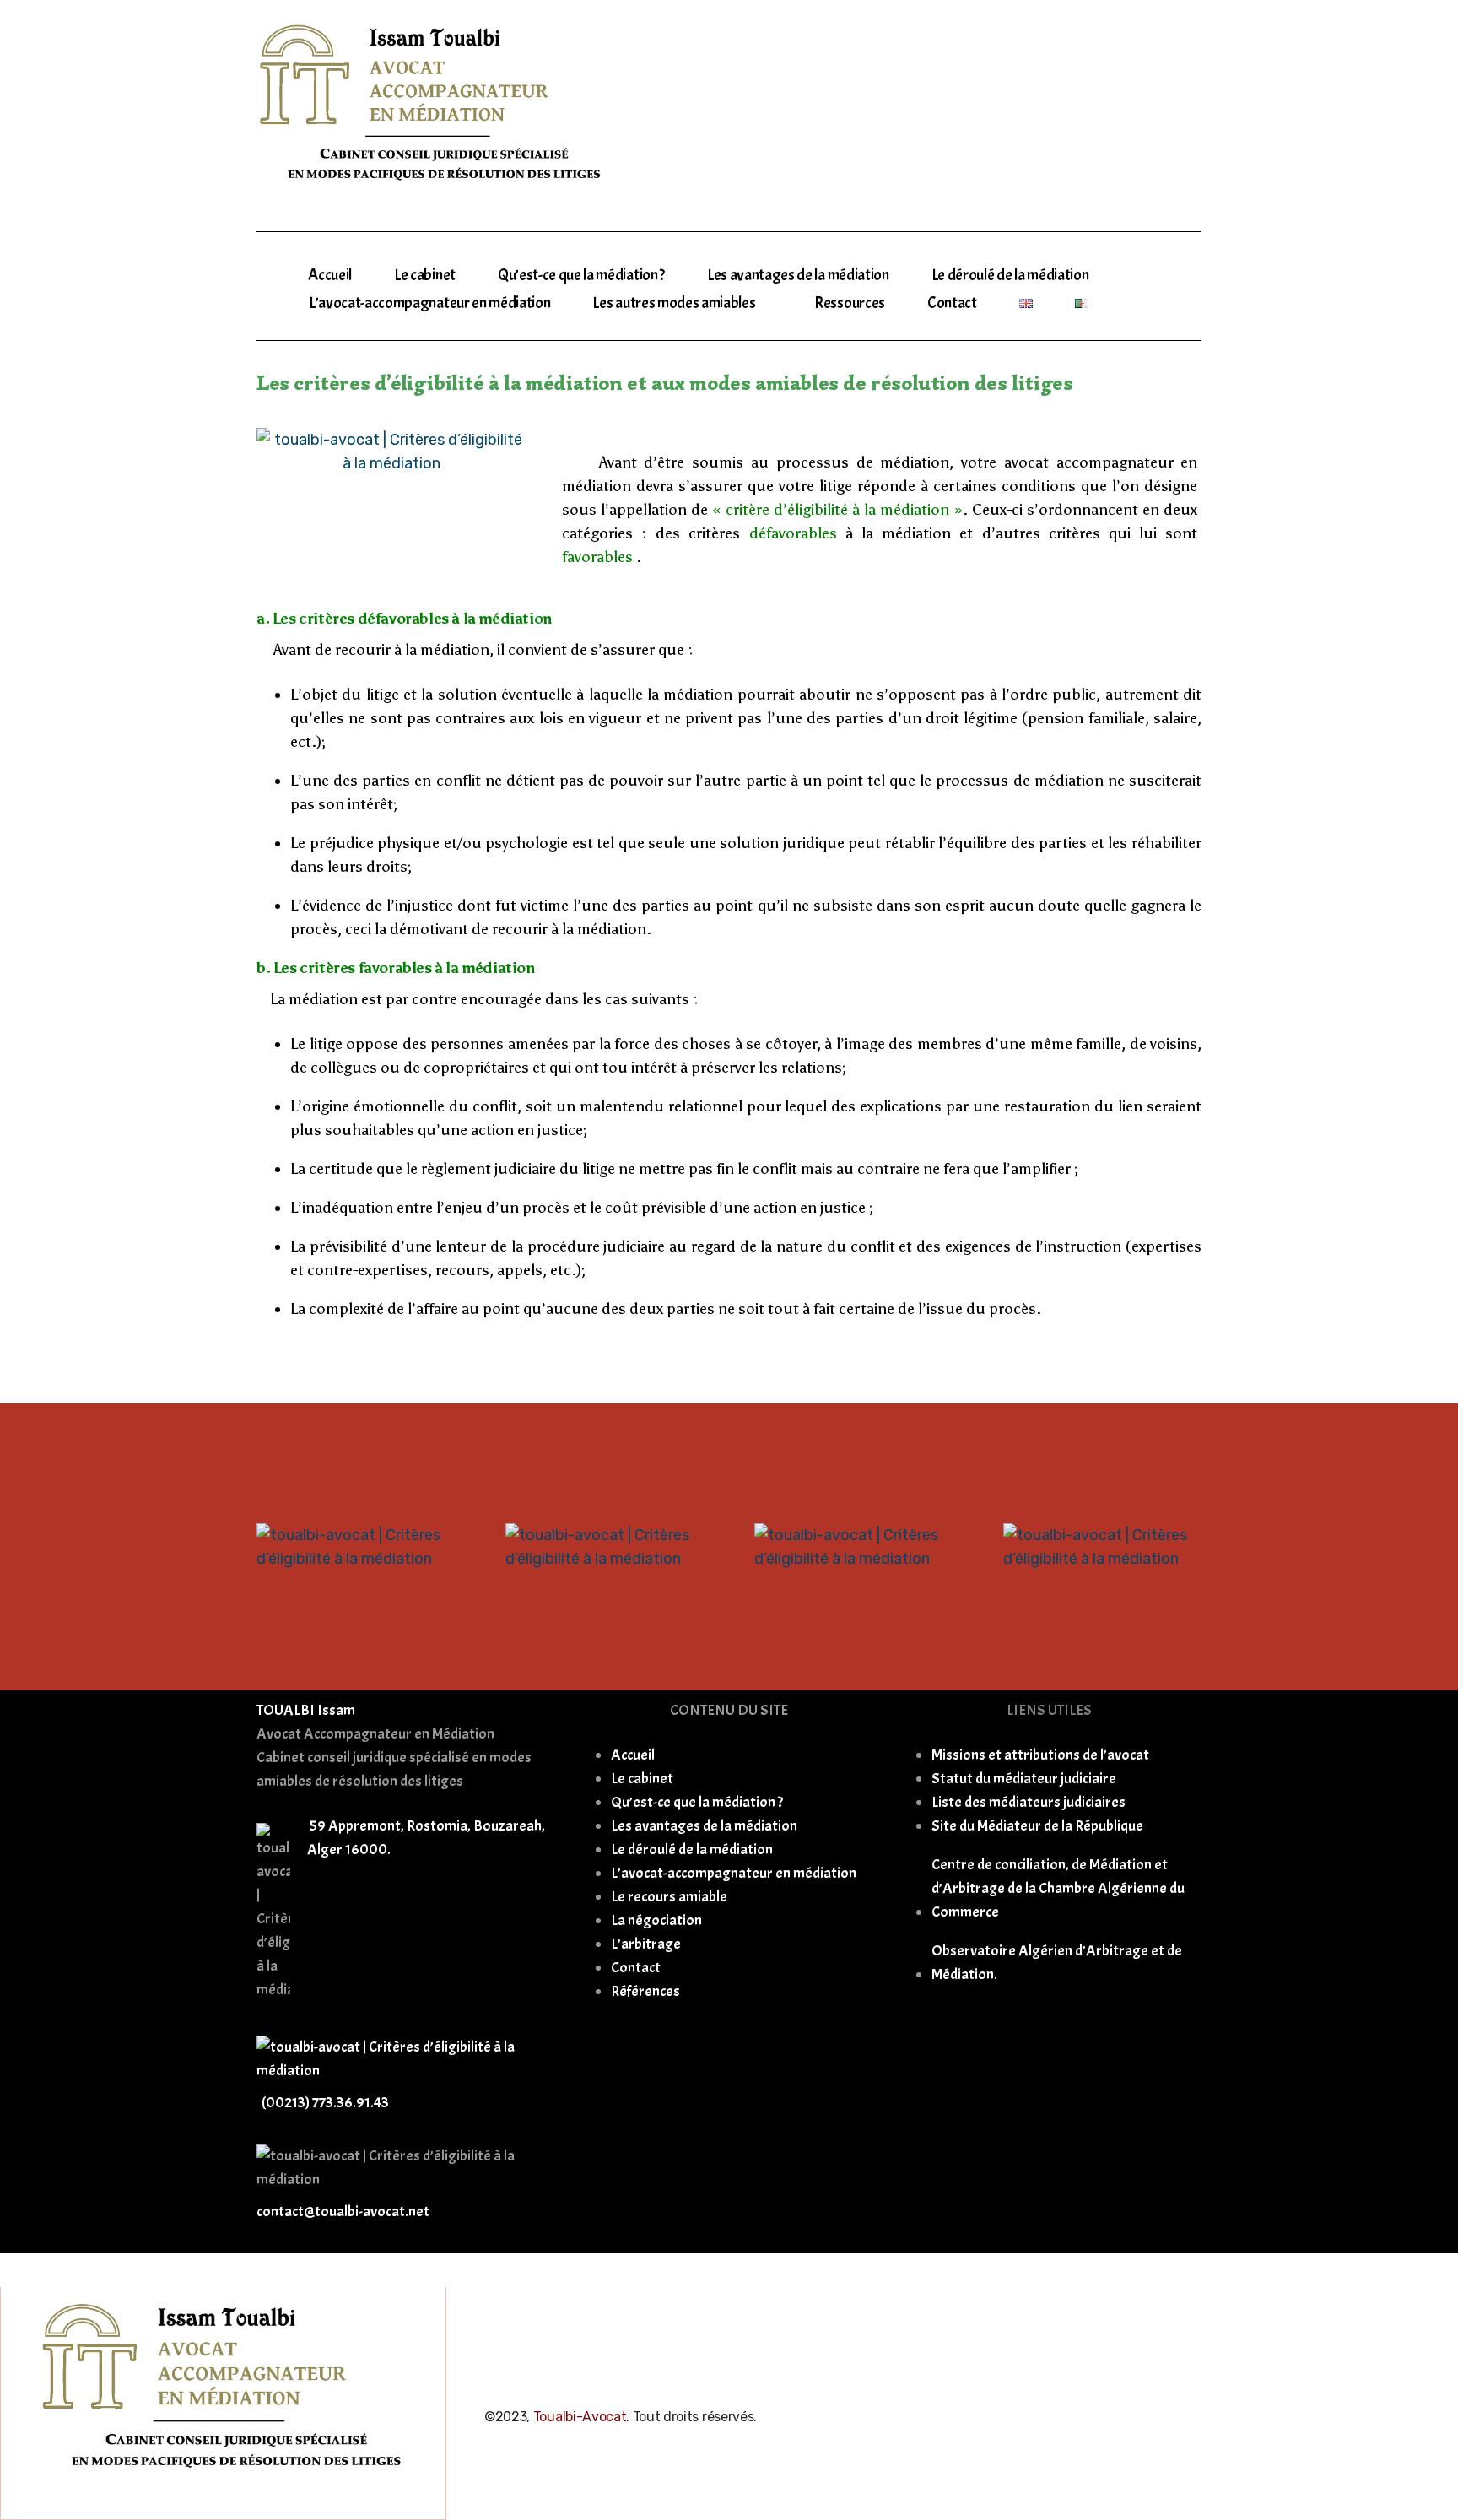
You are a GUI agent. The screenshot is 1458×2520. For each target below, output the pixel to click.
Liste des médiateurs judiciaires (1029, 1802)
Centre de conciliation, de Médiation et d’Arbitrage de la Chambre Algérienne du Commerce (1058, 1888)
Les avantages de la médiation (798, 275)
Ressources (850, 303)
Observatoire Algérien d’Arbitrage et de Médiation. (1057, 1963)
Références (645, 1991)
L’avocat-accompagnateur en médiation (429, 303)
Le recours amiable (669, 1897)
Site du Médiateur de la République (1037, 1826)
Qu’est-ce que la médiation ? (581, 275)
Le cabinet (425, 275)
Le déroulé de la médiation (1010, 275)
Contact (952, 303)
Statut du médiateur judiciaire (1024, 1779)
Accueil (330, 275)
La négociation (656, 1920)
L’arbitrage (646, 1944)
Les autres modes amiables (674, 303)
